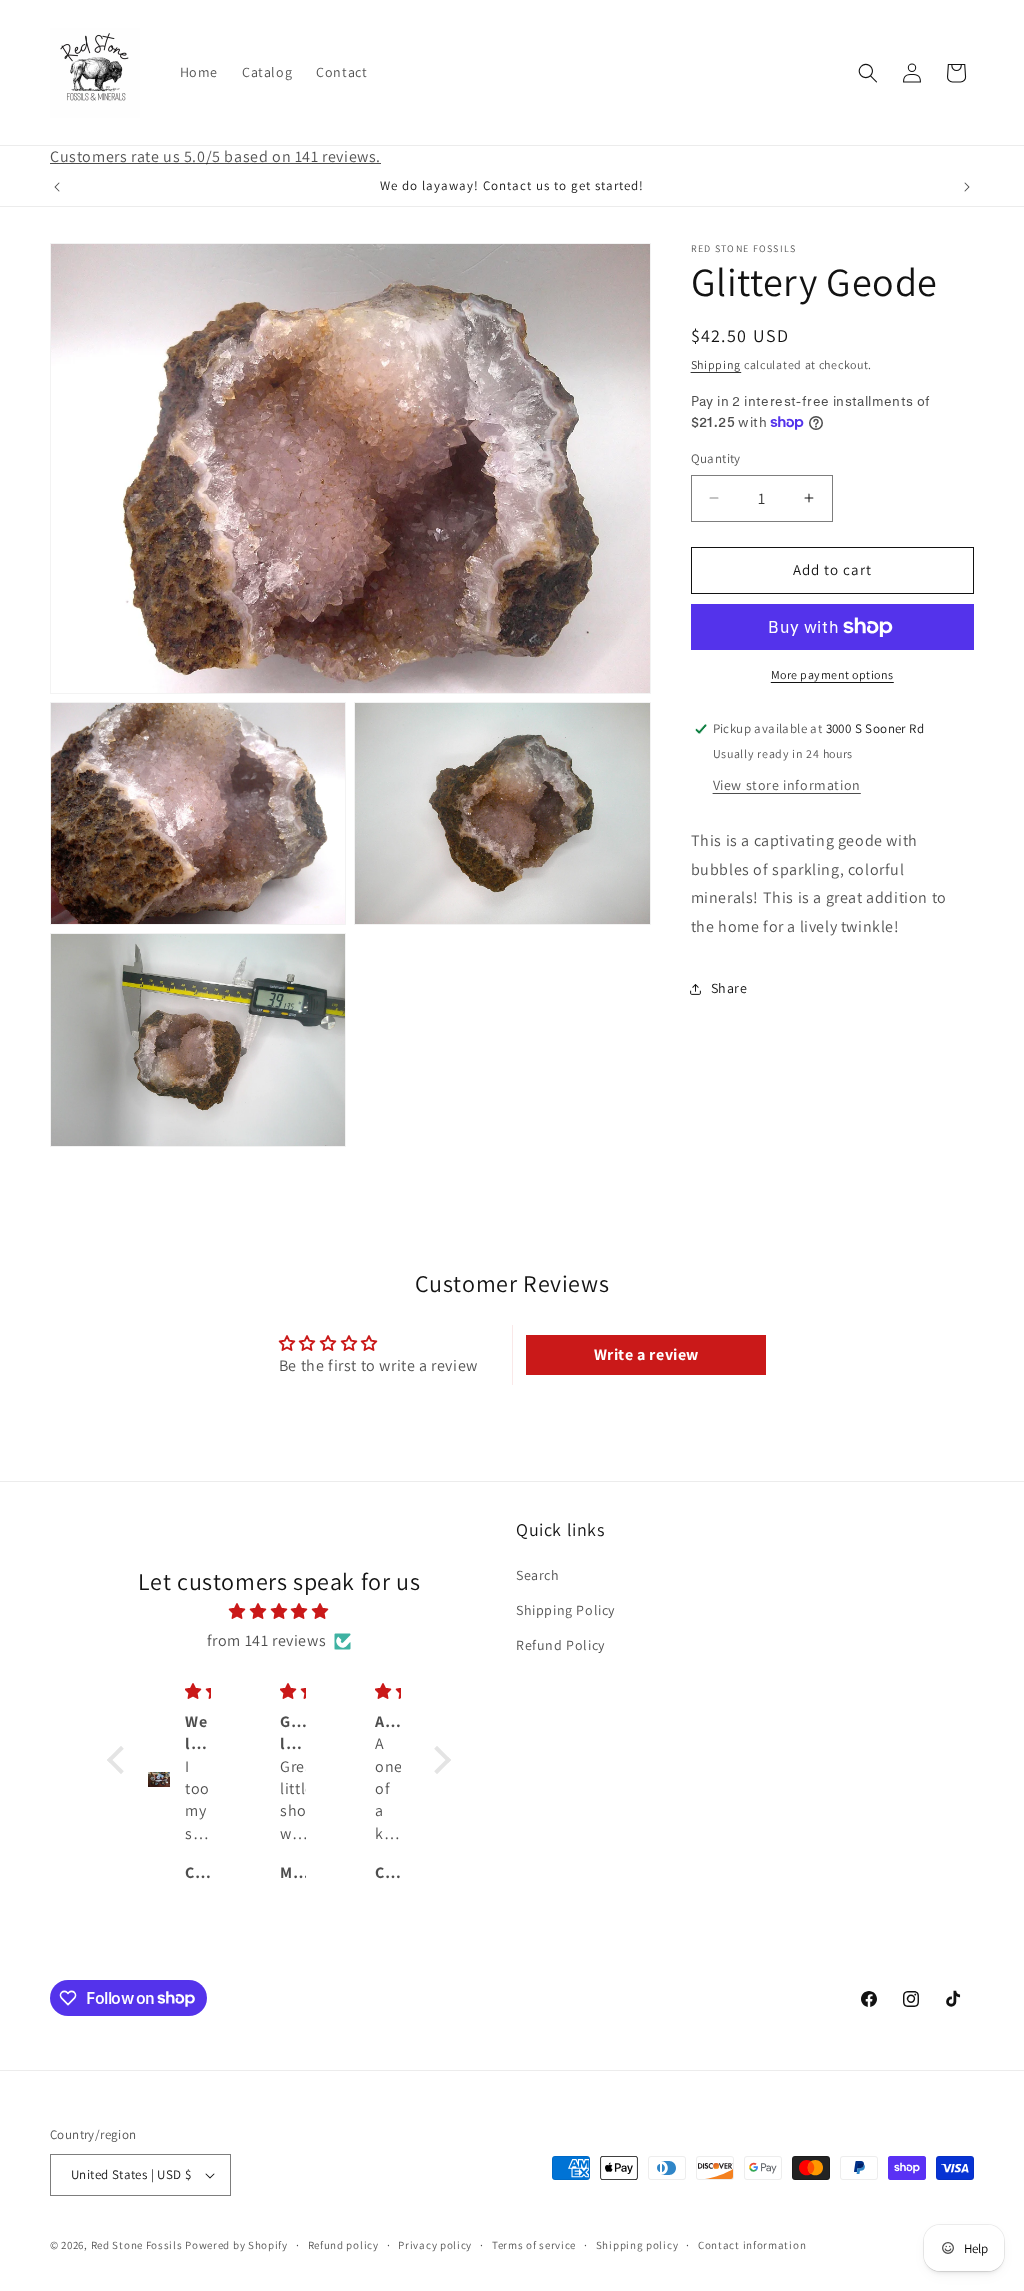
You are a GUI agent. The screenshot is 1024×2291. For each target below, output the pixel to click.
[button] (868, 73)
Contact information (752, 2245)
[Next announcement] (967, 187)
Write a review (646, 1354)
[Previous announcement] (57, 187)
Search (538, 1575)
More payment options (832, 674)
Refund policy (343, 2245)
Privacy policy (435, 2245)
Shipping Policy (565, 1610)
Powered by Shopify (236, 2245)
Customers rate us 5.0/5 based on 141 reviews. (215, 156)
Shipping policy (637, 2245)
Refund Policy (560, 1645)
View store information (787, 785)
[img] (278, 1612)
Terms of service (534, 2245)
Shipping (716, 364)
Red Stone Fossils (138, 2245)
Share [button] (729, 988)
